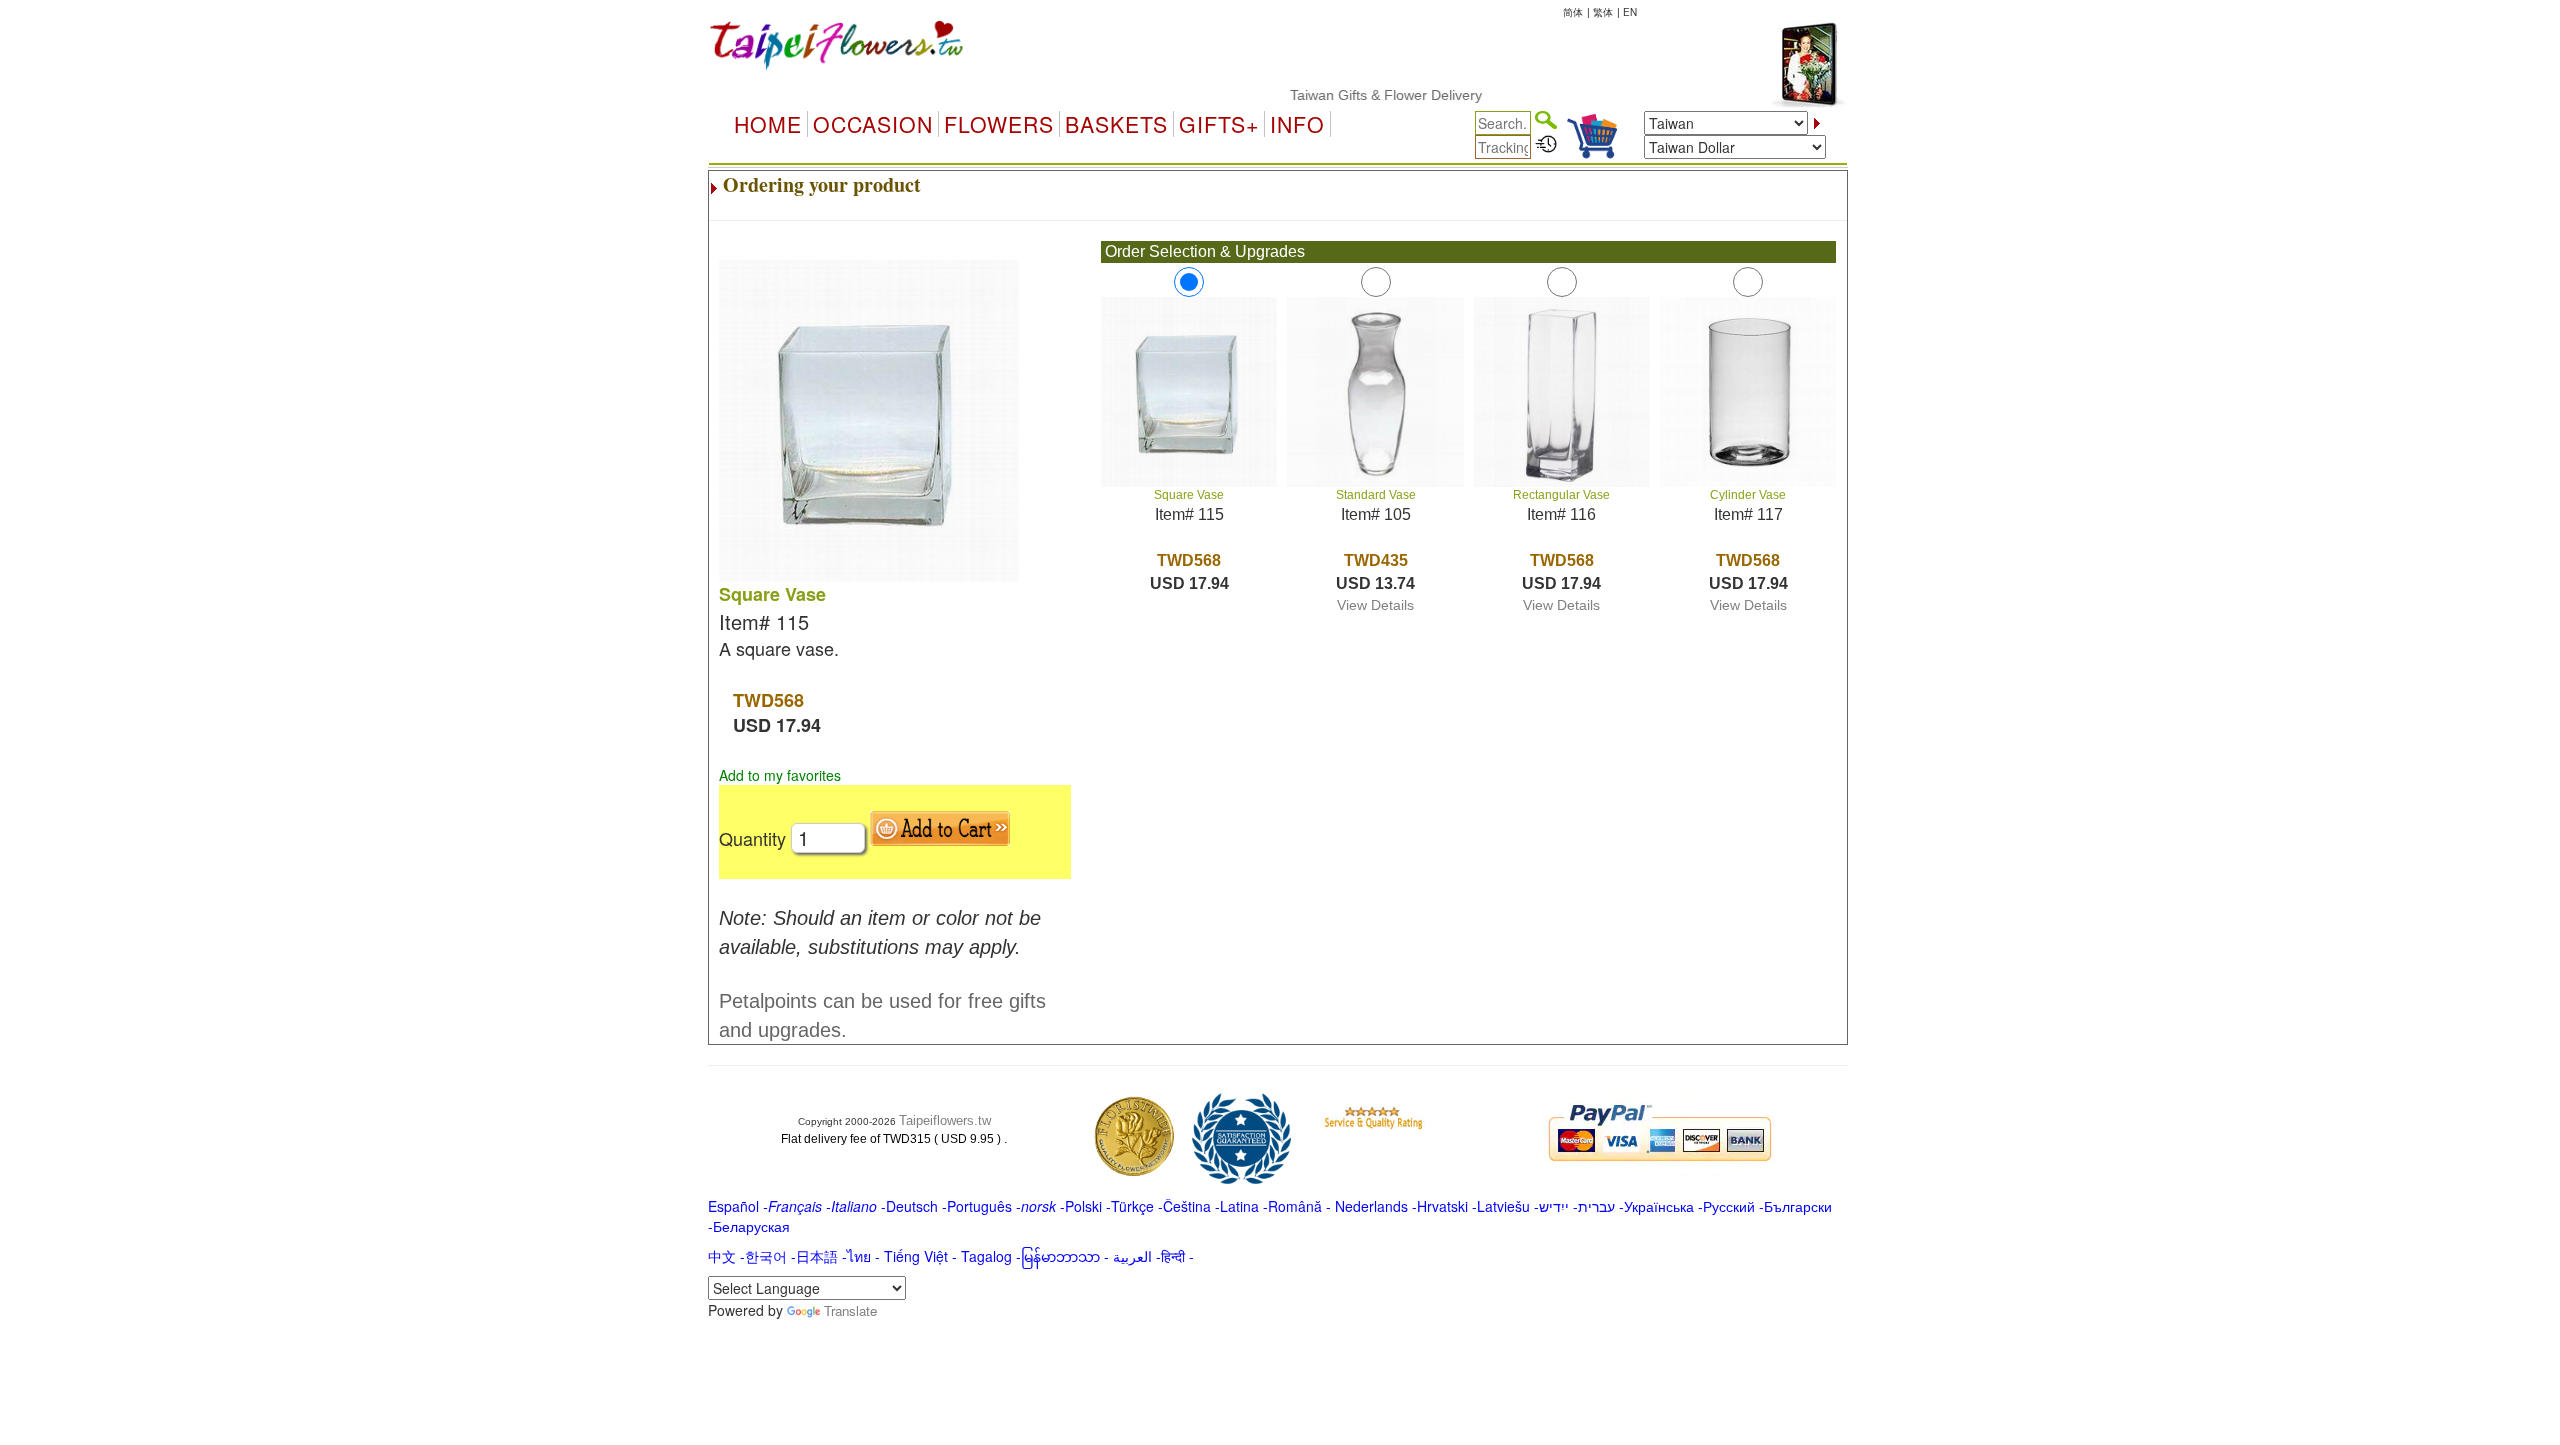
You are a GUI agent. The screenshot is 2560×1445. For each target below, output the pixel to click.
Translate (850, 1310)
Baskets (1116, 124)
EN (1630, 12)
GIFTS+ (1219, 124)
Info (1297, 124)
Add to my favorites (780, 775)
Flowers (999, 124)
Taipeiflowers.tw (945, 1120)
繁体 (1603, 12)
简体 (1573, 12)
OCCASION (873, 124)
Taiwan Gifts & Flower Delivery (1354, 95)
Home (768, 124)
